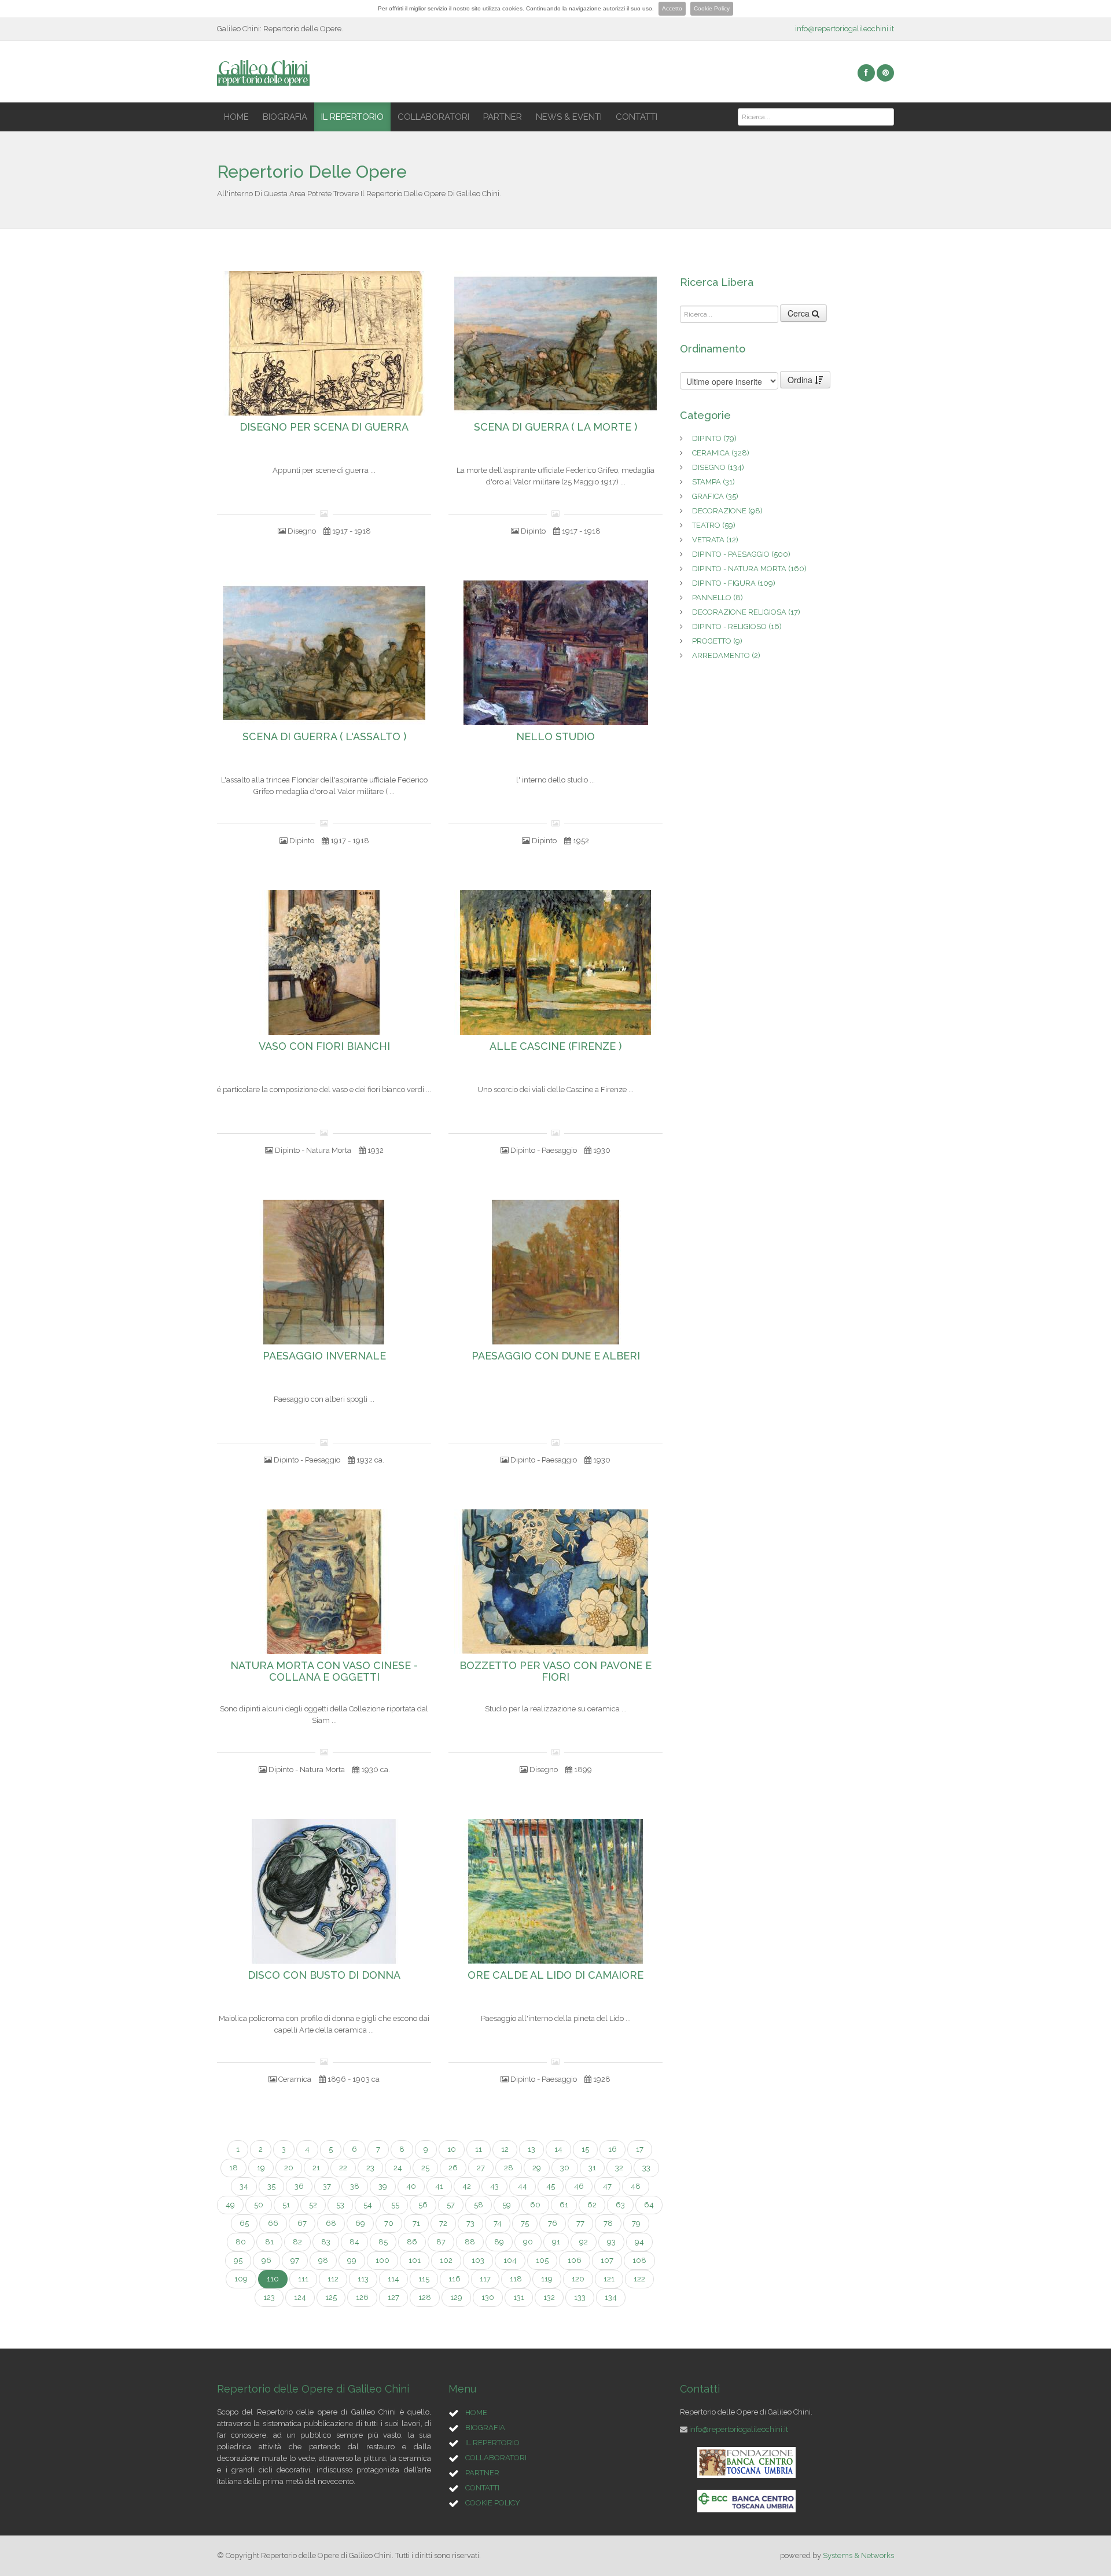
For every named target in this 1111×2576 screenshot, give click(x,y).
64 (649, 2205)
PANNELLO (718, 598)
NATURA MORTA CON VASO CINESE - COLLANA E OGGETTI (324, 1671)
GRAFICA (715, 496)
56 (423, 2205)
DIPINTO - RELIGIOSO (737, 626)
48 (636, 2186)
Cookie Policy (712, 8)
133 (580, 2297)
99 (352, 2260)
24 (398, 2168)
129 (456, 2297)
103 (478, 2260)
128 (425, 2297)
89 (499, 2242)
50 (259, 2205)
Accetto (672, 8)
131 (519, 2297)
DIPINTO (714, 438)
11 (479, 2149)
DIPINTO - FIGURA (734, 583)
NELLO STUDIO (555, 737)
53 (340, 2205)
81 (269, 2242)
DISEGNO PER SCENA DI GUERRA (324, 427)
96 (266, 2260)
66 (273, 2223)
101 (415, 2260)
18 (233, 2168)
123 (269, 2297)
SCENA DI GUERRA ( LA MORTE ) (555, 427)
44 (523, 2186)
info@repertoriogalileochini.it (845, 29)
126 (362, 2297)
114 (393, 2279)
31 (592, 2168)
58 (479, 2205)
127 (393, 2297)
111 (303, 2279)
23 (370, 2168)
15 (585, 2149)
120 (578, 2279)
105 (542, 2260)
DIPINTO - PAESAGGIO (741, 554)
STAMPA (713, 482)
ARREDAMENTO (726, 655)
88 (470, 2242)
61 (564, 2205)
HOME (236, 117)
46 (579, 2186)
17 (640, 2149)
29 (537, 2168)
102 (446, 2260)
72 (443, 2223)
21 (316, 2168)
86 (412, 2242)
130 (488, 2297)
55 (395, 2205)
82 (297, 2242)
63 (620, 2205)
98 (323, 2260)
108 (639, 2260)
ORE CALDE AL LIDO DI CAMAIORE (555, 1975)
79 (636, 2223)
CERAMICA (721, 453)
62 (592, 2205)
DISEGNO (718, 467)
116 (455, 2279)
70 (389, 2223)
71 (416, 2223)
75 (525, 2223)
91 (556, 2242)
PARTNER (503, 117)
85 (383, 2242)
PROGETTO (717, 641)
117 (485, 2279)
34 (244, 2186)
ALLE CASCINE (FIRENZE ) (555, 1046)
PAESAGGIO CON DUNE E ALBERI (556, 1356)
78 (608, 2223)
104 (510, 2260)
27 (481, 2168)
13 (531, 2149)
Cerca (800, 313)
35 (271, 2186)
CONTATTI (637, 117)
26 (453, 2168)
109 (241, 2279)
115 (424, 2279)
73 (470, 2223)
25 (425, 2168)
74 (498, 2223)
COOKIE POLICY (493, 2503)
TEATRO (714, 525)
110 (273, 2279)
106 (575, 2260)
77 (580, 2223)
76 (553, 2223)
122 (639, 2279)
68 (331, 2223)
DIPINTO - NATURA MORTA (749, 569)
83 (326, 2242)
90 (528, 2242)
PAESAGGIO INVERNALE (324, 1356)
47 (607, 2186)
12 (505, 2149)
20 (289, 2168)
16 (612, 2149)
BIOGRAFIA (285, 117)
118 (516, 2279)
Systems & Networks (858, 2555)
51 (286, 2205)
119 (547, 2279)
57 (451, 2205)
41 (439, 2186)
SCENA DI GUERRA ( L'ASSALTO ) (324, 737)
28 (509, 2168)
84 (354, 2242)
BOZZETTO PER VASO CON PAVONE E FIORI (555, 1671)
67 (302, 2223)
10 (452, 2149)
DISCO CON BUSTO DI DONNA (324, 1975)
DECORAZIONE (727, 511)
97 (295, 2260)
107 (607, 2260)
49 (230, 2205)
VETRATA (715, 540)
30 (565, 2168)
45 (551, 2186)
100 (382, 2260)
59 (507, 2205)
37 (327, 2186)
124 (300, 2297)
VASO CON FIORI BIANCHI (324, 1046)
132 (549, 2297)
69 (360, 2223)
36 (299, 2186)
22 (343, 2168)
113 (363, 2279)
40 (411, 2186)
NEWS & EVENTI (569, 117)
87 (441, 2242)
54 (368, 2205)
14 (558, 2149)
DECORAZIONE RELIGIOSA (746, 612)
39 (383, 2186)
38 (355, 2186)
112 (333, 2279)
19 (261, 2168)
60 (535, 2205)
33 (646, 2168)
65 (244, 2223)
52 (313, 2205)
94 (639, 2242)
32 (619, 2168)
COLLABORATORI (433, 117)
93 (611, 2242)
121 (609, 2279)
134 (611, 2297)
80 (241, 2242)
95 (238, 2260)
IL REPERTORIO (352, 117)
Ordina (801, 380)
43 (494, 2186)
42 (467, 2186)
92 (584, 2242)
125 (331, 2297)
